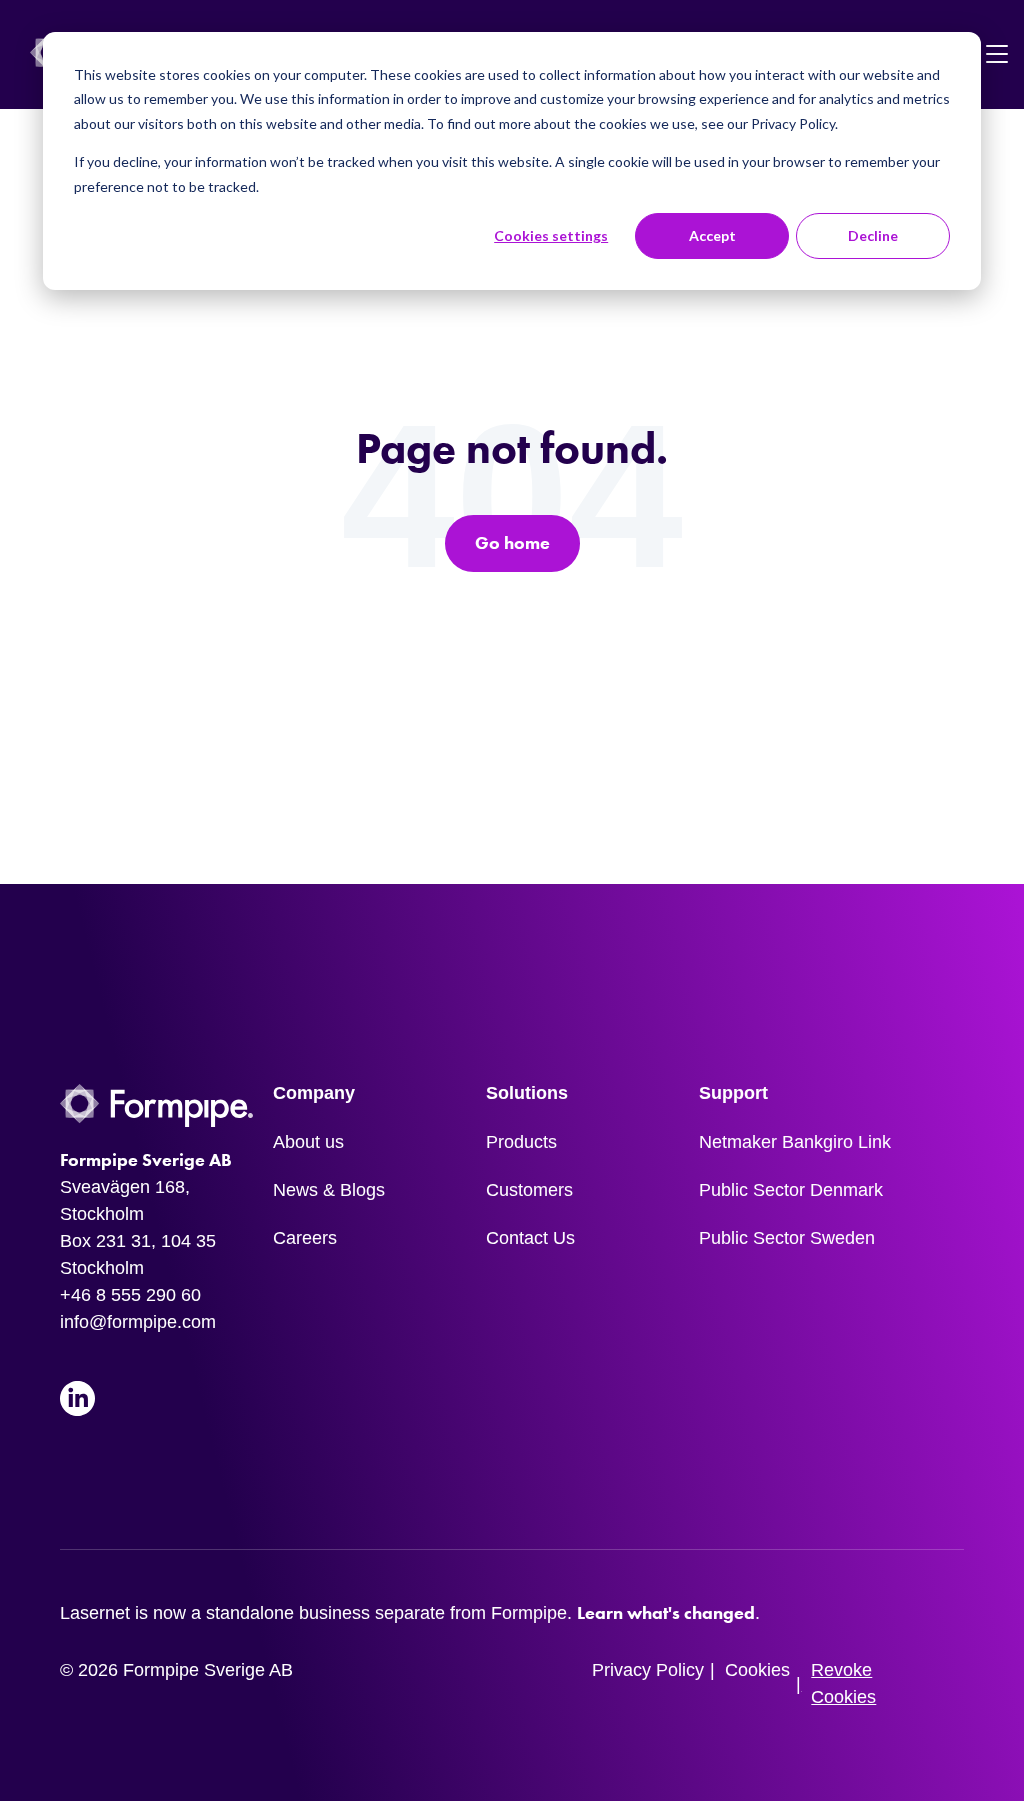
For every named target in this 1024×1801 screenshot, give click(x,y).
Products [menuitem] (521, 1142)
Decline (873, 235)
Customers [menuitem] (529, 1190)
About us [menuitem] (308, 1142)
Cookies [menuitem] (757, 1670)
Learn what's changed (666, 1613)
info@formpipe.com (138, 1322)
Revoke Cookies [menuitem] (843, 1683)
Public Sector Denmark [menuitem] (791, 1190)
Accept (712, 235)
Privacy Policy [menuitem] (648, 1670)
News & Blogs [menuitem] (329, 1190)
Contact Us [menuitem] (530, 1238)
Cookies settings (551, 235)
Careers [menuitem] (305, 1238)
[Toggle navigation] (997, 55)
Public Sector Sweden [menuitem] (787, 1238)
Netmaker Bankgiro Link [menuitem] (795, 1142)
